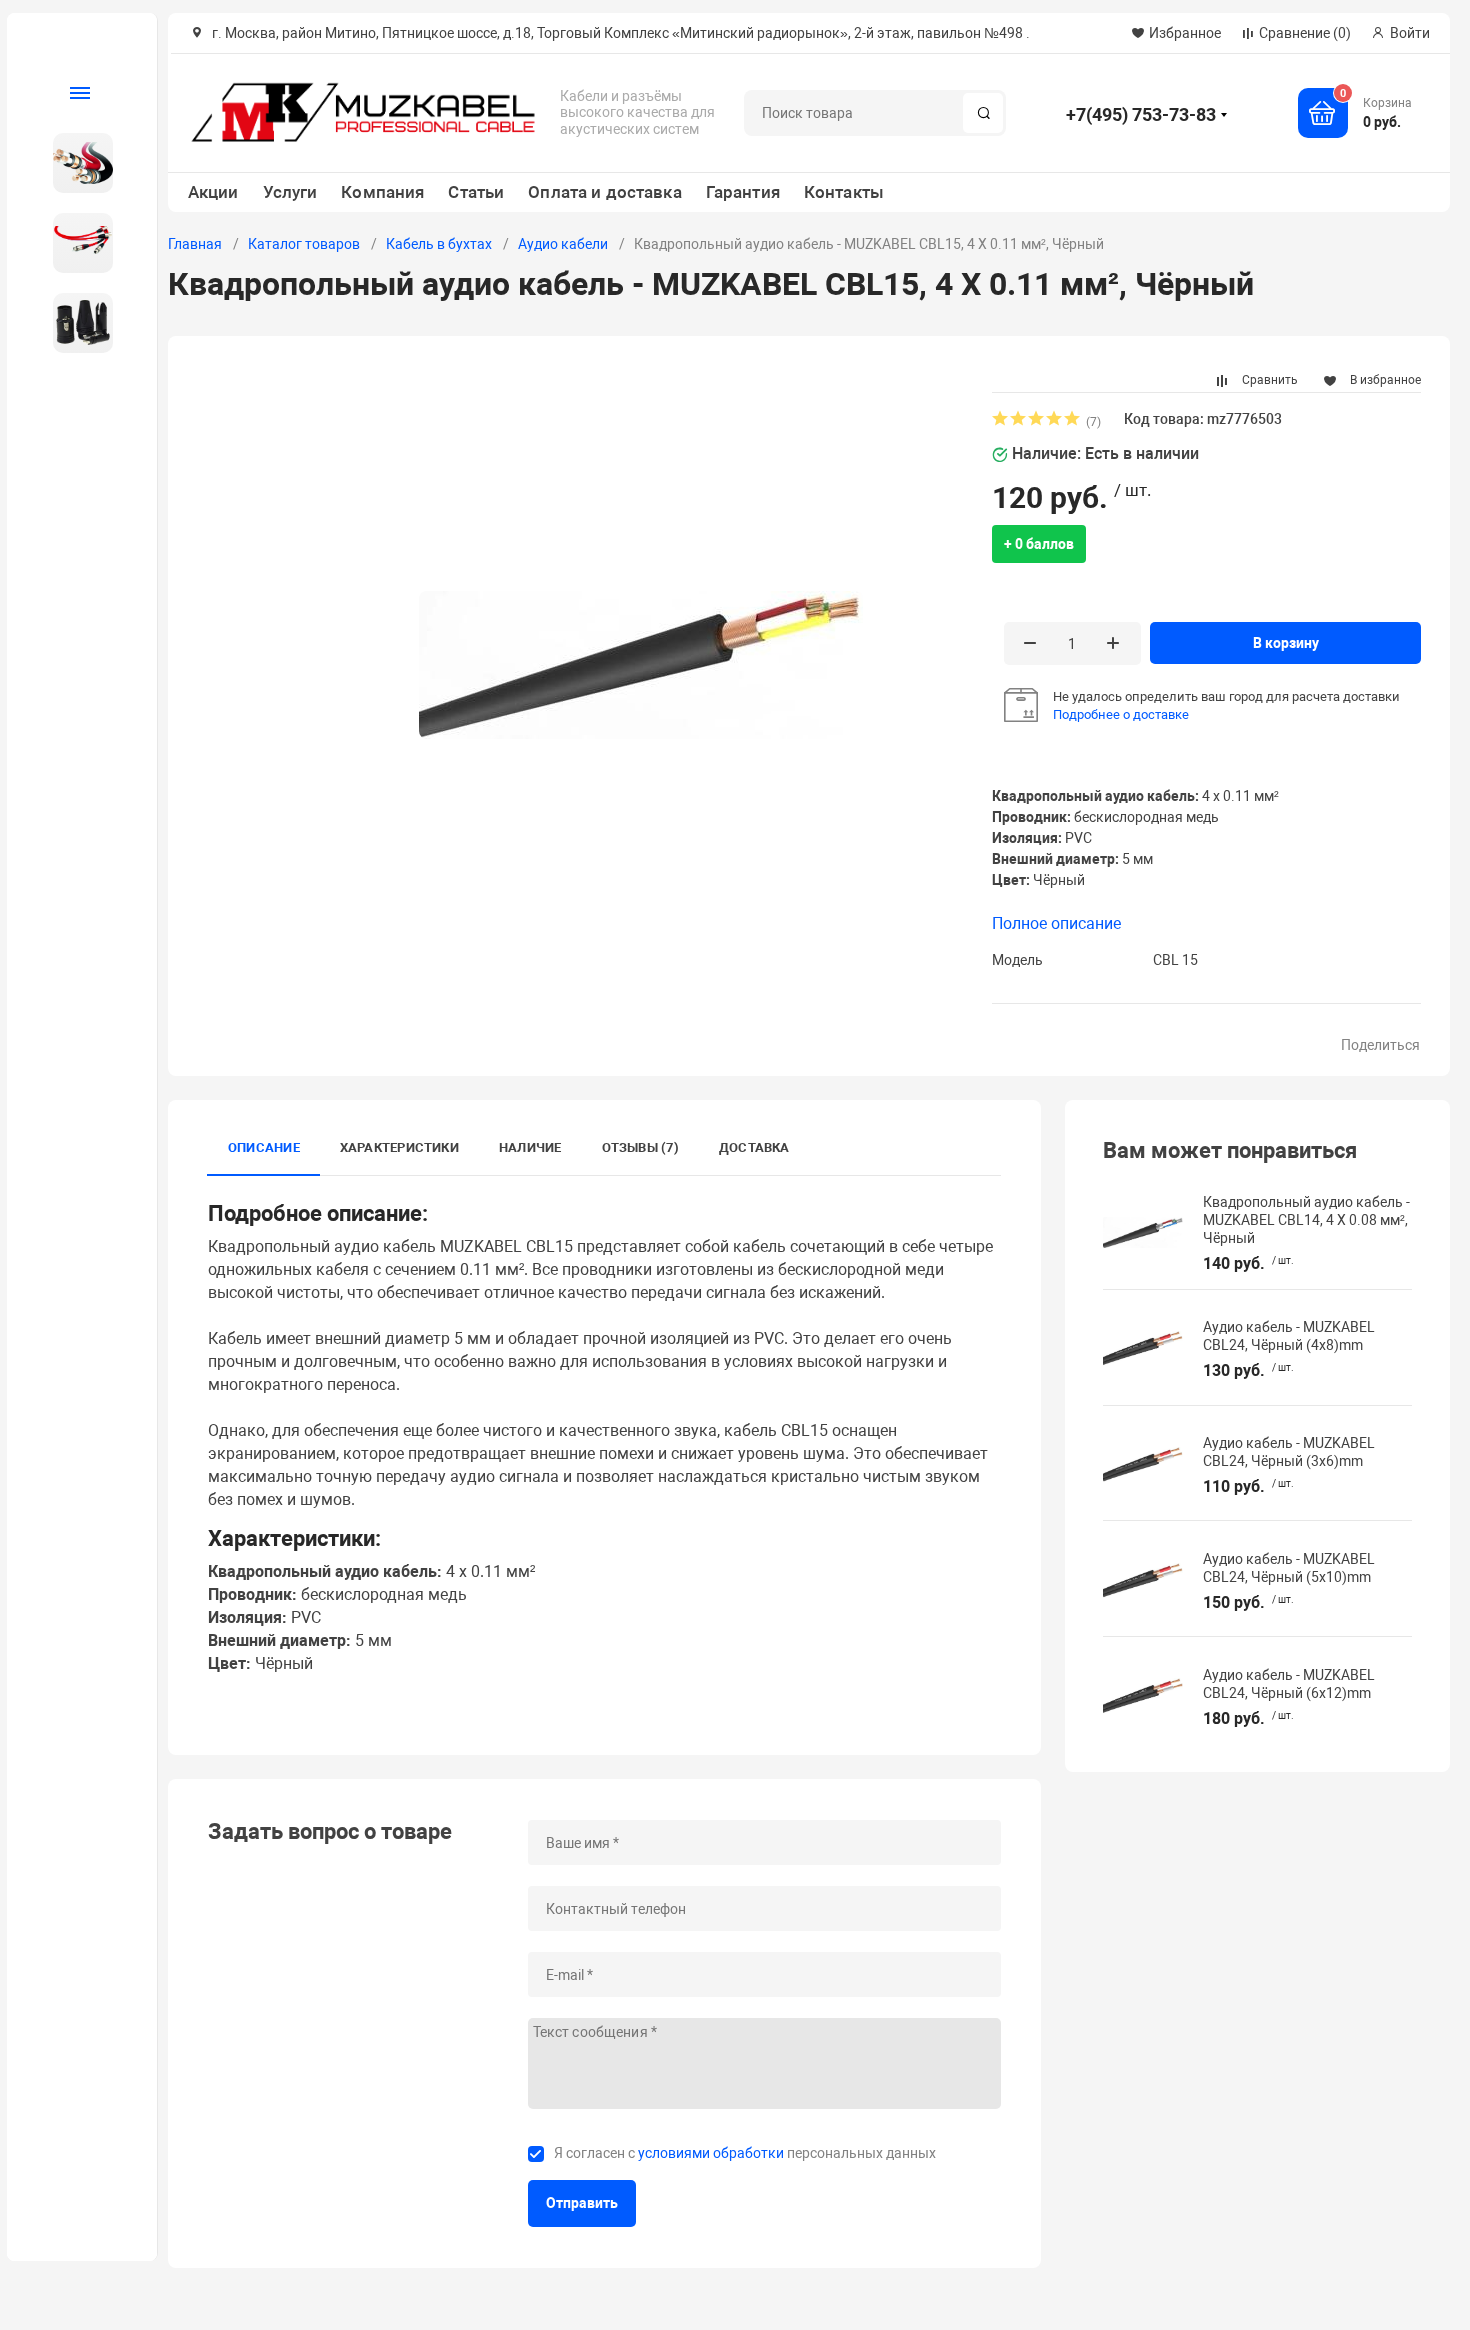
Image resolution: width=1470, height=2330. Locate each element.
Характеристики (399, 1147)
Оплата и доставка (604, 192)
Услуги (290, 192)
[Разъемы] (74, 323)
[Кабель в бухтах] (74, 163)
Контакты (844, 192)
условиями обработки (711, 2153)
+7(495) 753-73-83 (1141, 114)
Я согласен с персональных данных (745, 2153)
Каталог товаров (304, 244)
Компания (382, 192)
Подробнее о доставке (1121, 714)
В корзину (1286, 643)
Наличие (530, 1147)
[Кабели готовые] (74, 243)
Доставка (754, 1147)
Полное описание (1056, 923)
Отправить (582, 2203)
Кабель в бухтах (439, 244)
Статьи (476, 192)
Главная (195, 244)
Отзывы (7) (640, 1147)
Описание (264, 1147)
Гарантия (743, 192)
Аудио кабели (563, 244)
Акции (213, 192)
